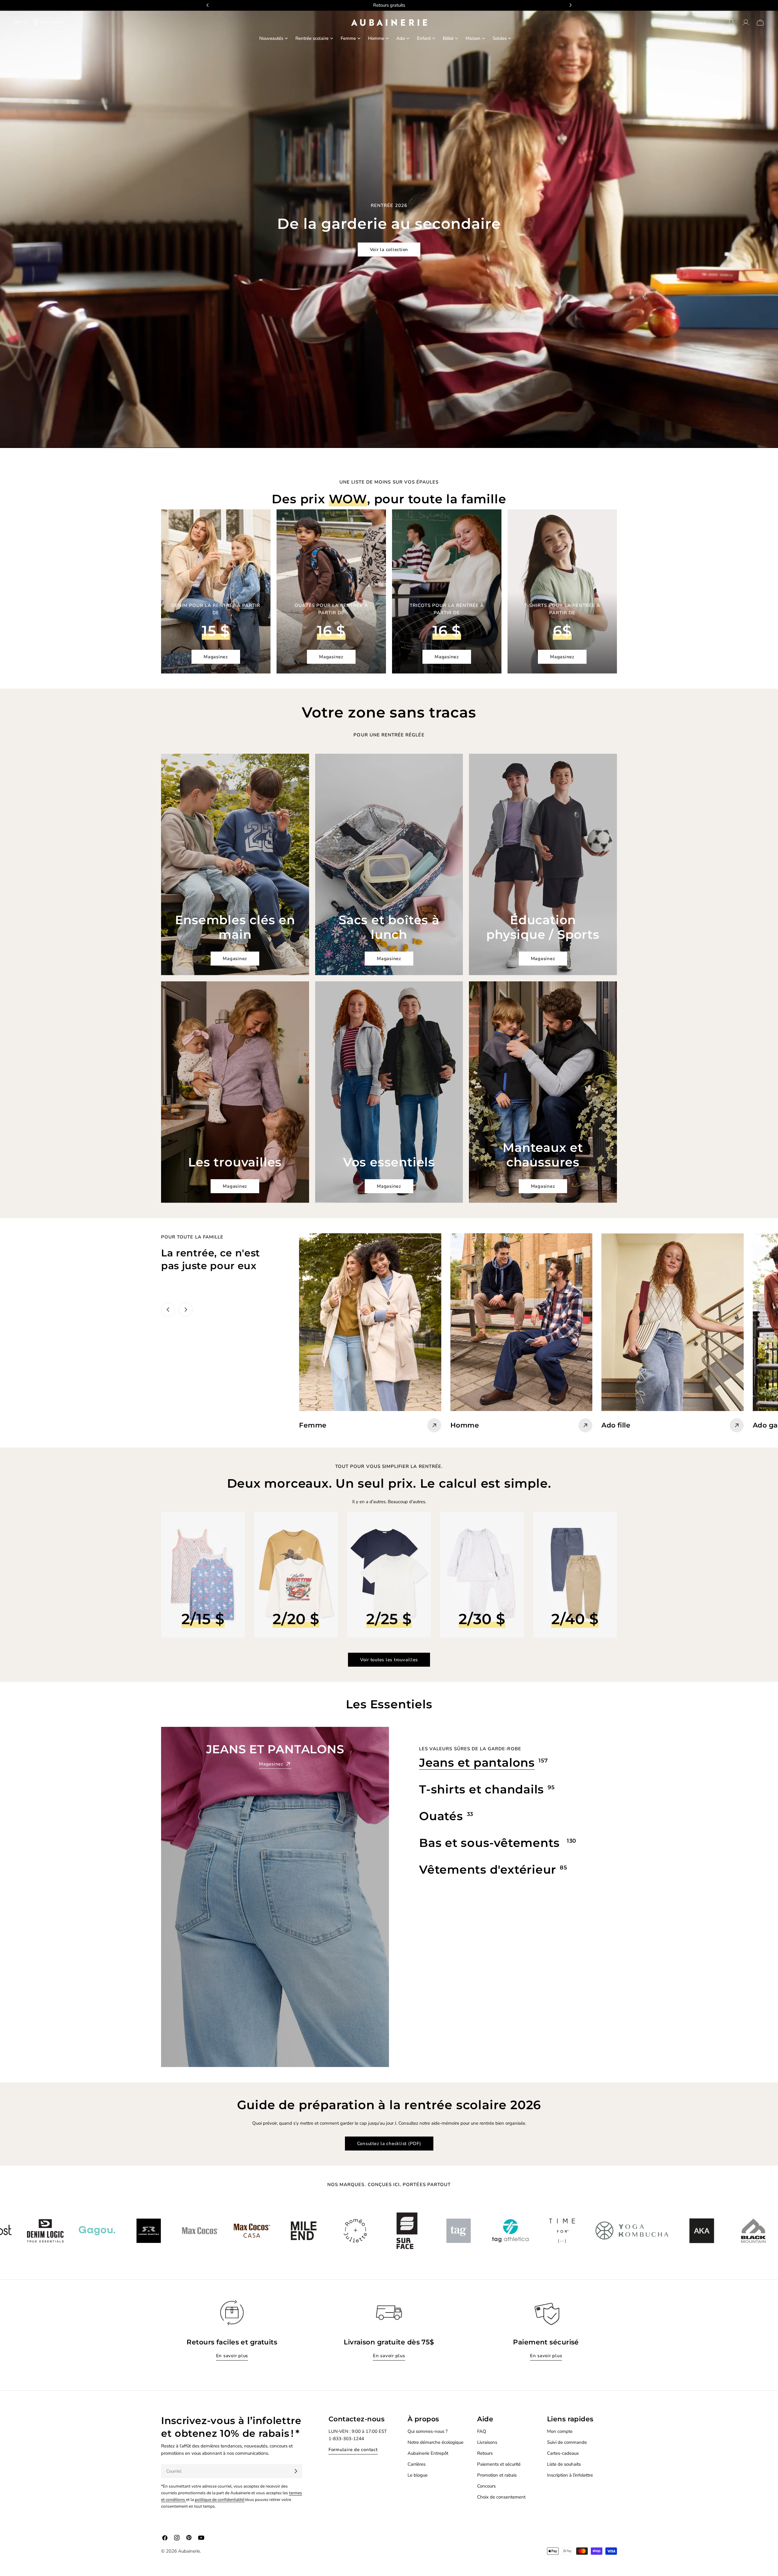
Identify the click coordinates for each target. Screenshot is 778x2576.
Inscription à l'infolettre (570, 2475)
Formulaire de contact (353, 2450)
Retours (485, 2453)
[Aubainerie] (53, 2231)
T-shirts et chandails (482, 1789)
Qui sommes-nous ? (428, 2431)
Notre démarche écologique (435, 2442)
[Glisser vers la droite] (186, 1310)
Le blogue (418, 2475)
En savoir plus (232, 2356)
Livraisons (487, 2442)
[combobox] (697, 22)
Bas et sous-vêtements (491, 1843)
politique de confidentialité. (220, 2500)
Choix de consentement (501, 2497)
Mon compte (560, 2431)
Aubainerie (189, 2551)
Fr (18, 22)
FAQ (482, 2431)
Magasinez (216, 657)
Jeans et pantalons (477, 1763)
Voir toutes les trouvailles (389, 1660)
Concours (486, 2486)
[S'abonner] (296, 2471)
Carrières (417, 2464)
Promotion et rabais (497, 2475)
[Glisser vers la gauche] (168, 1310)
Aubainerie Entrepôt (428, 2453)
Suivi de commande (567, 2442)
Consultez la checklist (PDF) (389, 2144)
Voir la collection (389, 250)
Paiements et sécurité (499, 2464)
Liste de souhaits (564, 2464)
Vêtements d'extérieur (488, 1870)
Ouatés (441, 1816)
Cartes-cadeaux (563, 2453)
